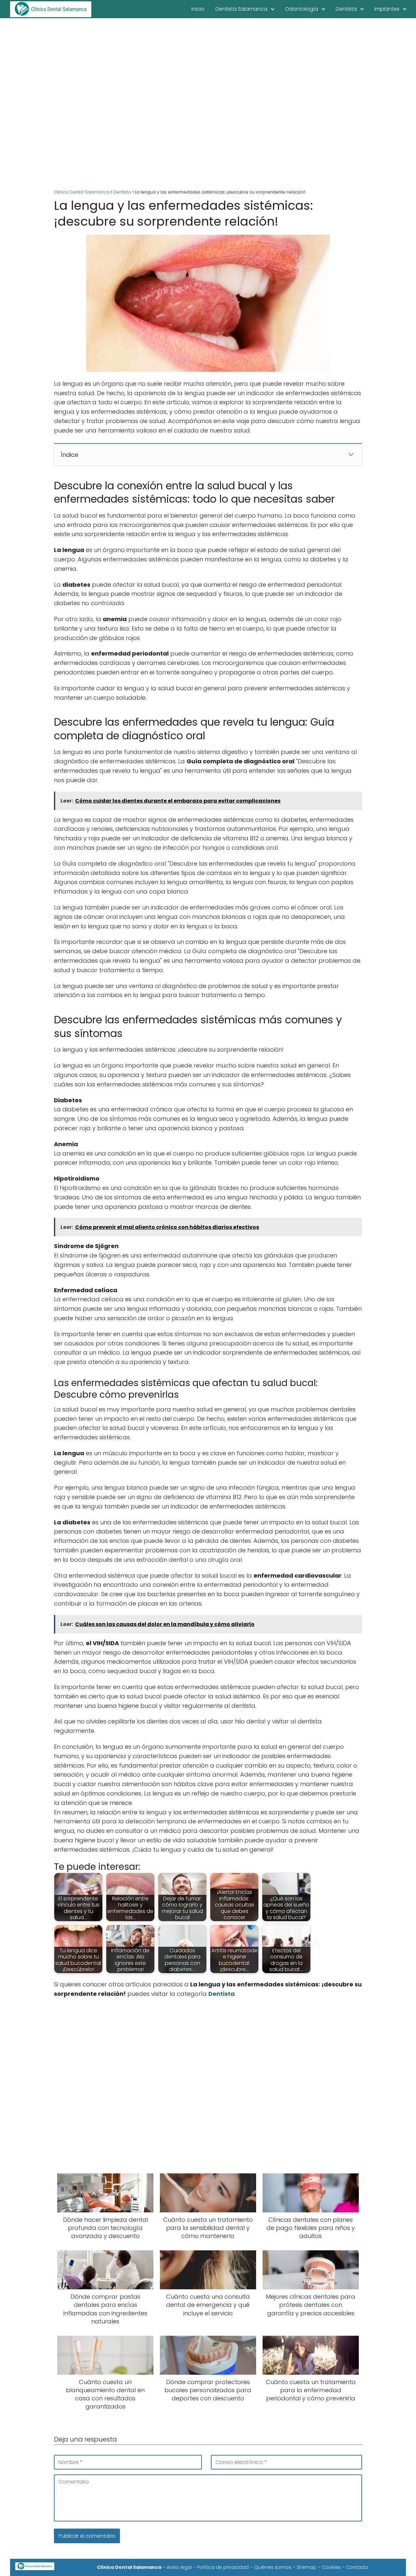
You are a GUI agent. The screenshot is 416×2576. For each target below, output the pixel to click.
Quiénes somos (273, 2567)
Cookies (331, 2567)
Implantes (387, 9)
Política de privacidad (223, 2567)
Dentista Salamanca (241, 9)
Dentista (346, 9)
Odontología (302, 9)
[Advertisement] (208, 104)
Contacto (357, 2567)
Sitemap (306, 2567)
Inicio (198, 9)
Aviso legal (179, 2567)
